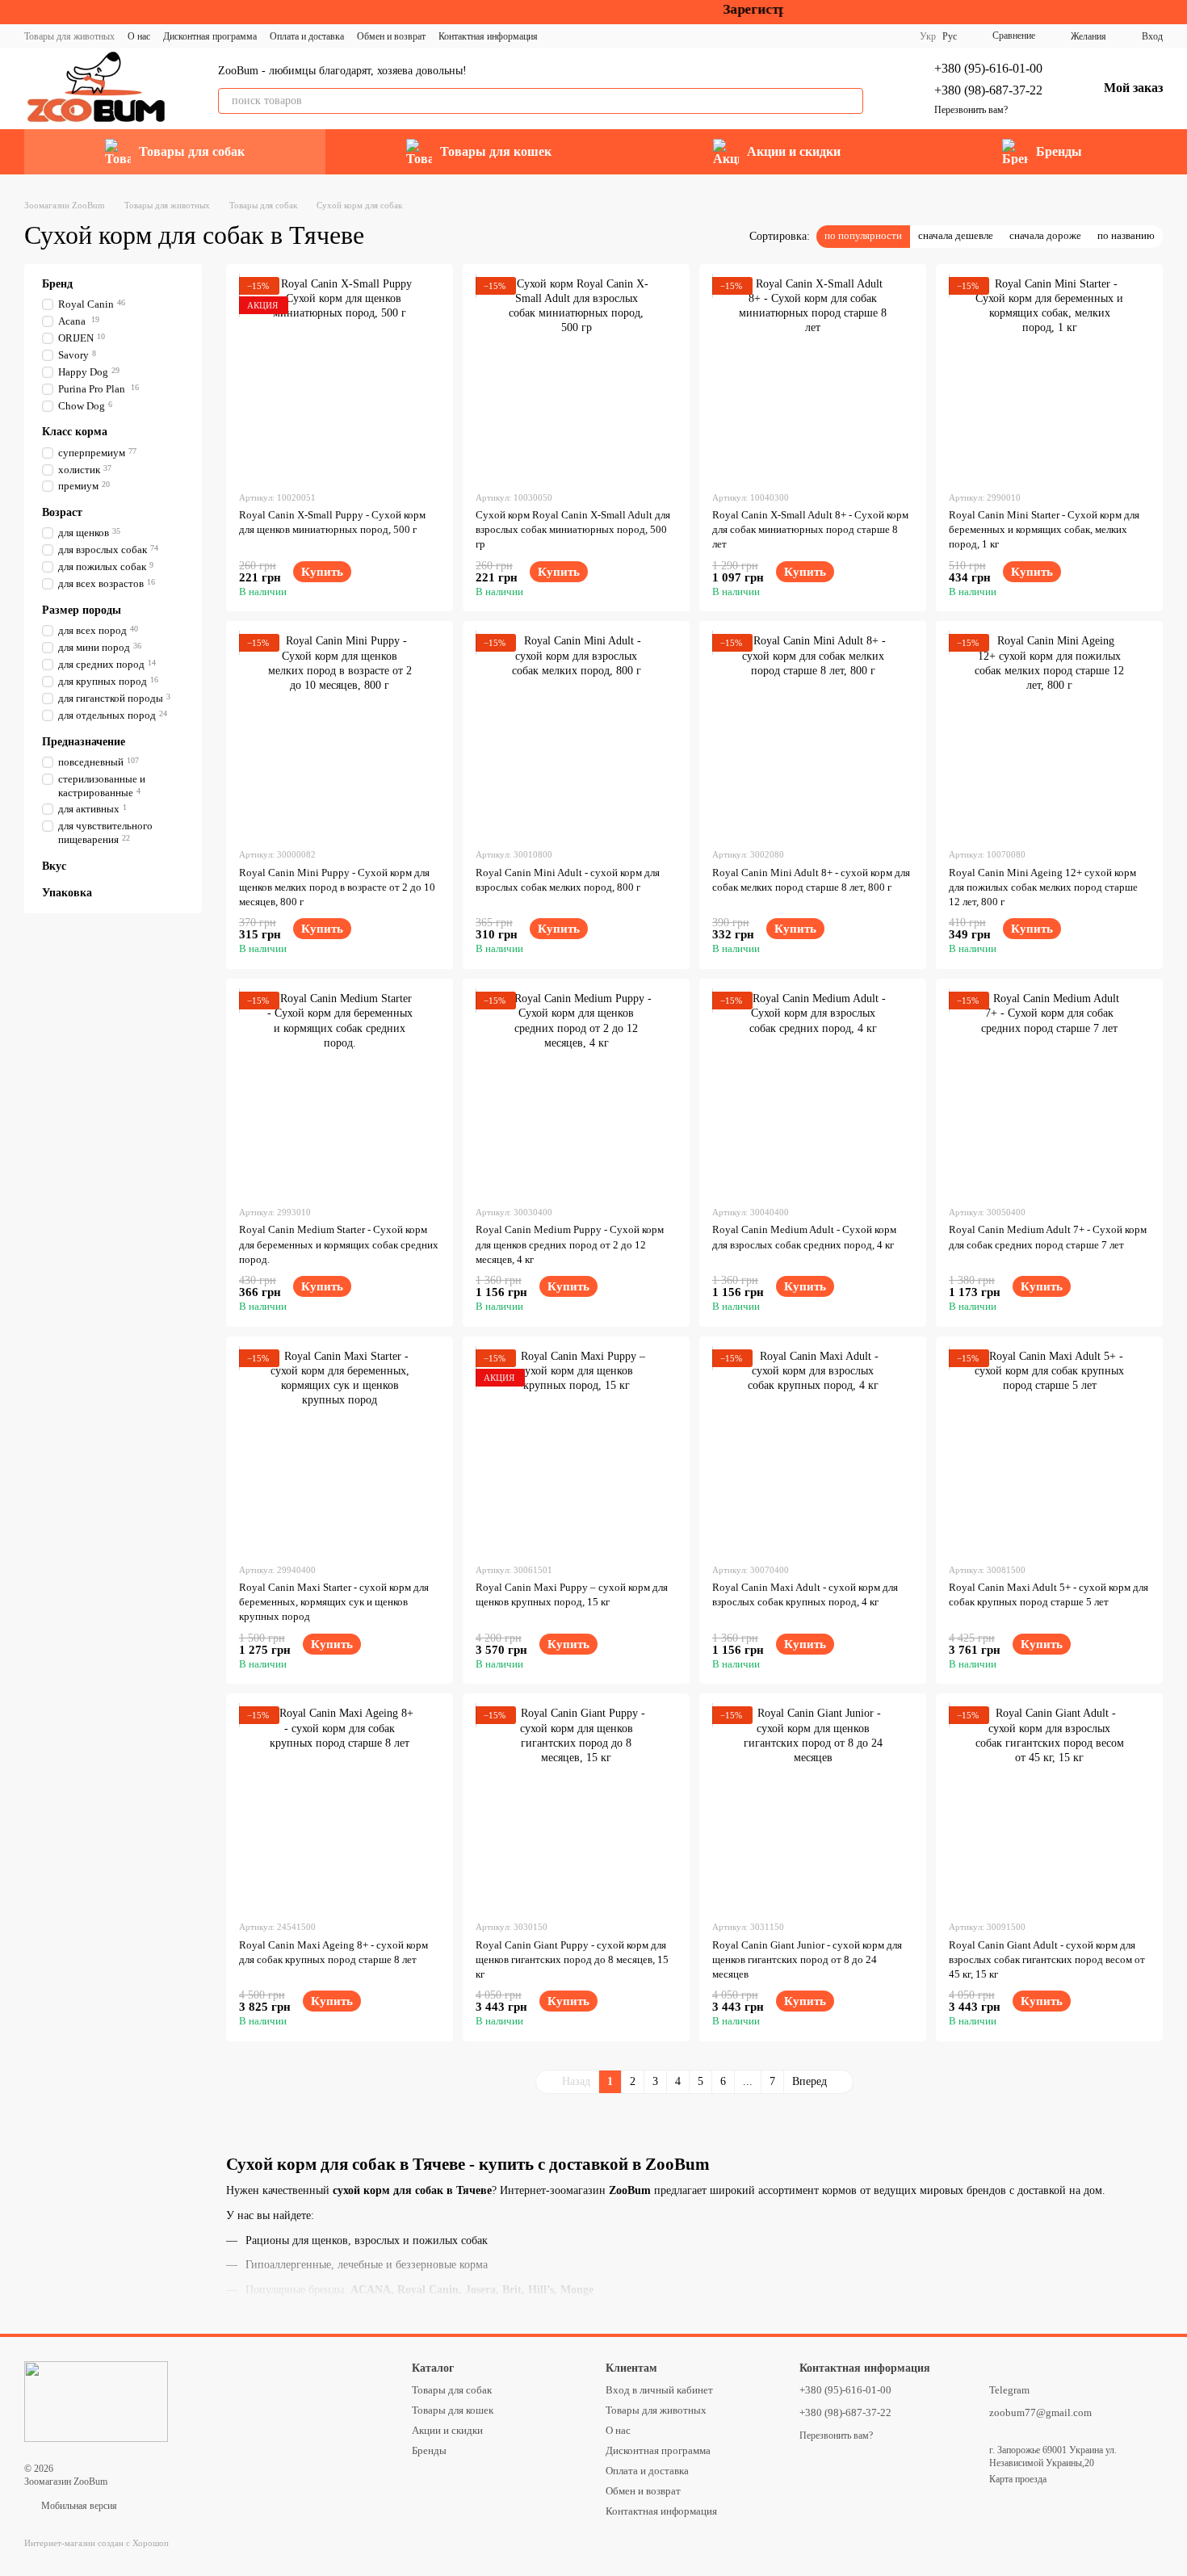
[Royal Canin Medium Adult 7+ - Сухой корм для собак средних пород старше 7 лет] (1049, 1092)
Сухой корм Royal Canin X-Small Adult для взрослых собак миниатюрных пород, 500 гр (573, 529)
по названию (1126, 235)
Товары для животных (69, 36)
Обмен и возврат (391, 36)
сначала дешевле (956, 235)
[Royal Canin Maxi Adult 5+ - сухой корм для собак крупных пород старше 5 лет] (1049, 1450)
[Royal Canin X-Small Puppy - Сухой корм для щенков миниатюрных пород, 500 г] (340, 378)
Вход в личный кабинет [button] (659, 2390)
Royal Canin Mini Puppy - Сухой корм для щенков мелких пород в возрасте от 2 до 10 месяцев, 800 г (337, 887)
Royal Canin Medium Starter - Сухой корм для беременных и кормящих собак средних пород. (339, 1244)
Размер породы (82, 610)
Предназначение (84, 741)
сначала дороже (1045, 235)
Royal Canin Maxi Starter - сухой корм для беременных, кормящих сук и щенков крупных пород (334, 1602)
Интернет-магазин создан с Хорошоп (96, 2543)
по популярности (863, 235)
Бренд (57, 284)
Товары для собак (192, 151)
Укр (928, 36)
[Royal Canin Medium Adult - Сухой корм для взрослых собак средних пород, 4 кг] (813, 1092)
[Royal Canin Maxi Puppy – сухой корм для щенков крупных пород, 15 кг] (576, 1450)
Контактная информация (488, 36)
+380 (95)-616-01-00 (988, 68)
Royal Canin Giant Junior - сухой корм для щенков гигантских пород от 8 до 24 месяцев (807, 1959)
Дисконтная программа (210, 36)
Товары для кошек (496, 151)
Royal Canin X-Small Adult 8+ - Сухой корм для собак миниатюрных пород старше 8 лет (810, 529)
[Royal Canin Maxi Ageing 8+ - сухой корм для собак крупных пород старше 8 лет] (340, 1807)
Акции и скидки (794, 151)
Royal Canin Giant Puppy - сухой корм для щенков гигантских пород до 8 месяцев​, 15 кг (572, 1959)
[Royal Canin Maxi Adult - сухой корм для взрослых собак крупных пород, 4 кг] (813, 1450)
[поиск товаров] (850, 101)
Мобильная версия (78, 2506)
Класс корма (75, 432)
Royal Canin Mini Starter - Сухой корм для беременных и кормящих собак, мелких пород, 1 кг (1044, 529)
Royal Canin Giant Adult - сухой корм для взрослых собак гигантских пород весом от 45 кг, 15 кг (1047, 1959)
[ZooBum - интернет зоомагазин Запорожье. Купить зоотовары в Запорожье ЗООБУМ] (96, 2401)
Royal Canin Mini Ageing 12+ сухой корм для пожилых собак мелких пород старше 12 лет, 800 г (1043, 887)
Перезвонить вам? (971, 110)
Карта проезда (1018, 2479)
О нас (139, 36)
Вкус (54, 866)
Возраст (62, 512)
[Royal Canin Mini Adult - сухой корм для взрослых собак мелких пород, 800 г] (576, 734)
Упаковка (67, 893)
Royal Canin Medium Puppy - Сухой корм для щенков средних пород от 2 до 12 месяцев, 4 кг (570, 1244)
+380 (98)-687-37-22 (988, 90)
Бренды (1059, 151)
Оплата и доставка (307, 36)
